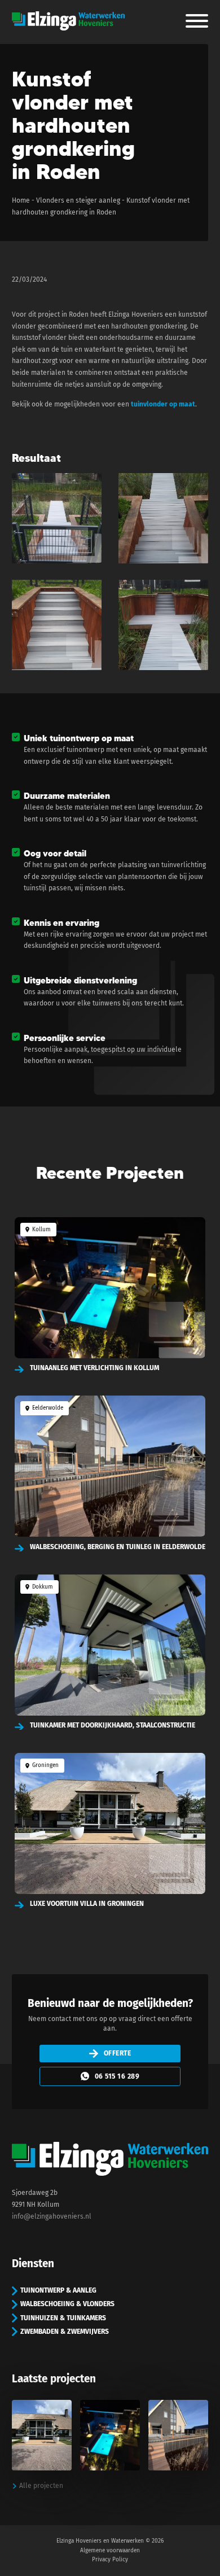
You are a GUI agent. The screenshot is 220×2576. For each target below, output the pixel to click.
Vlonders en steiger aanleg (78, 200)
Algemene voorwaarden (110, 2551)
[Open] (197, 21)
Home (21, 200)
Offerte (118, 2053)
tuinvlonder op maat (163, 404)
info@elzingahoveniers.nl (52, 2216)
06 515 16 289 (117, 2076)
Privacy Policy (110, 2560)
